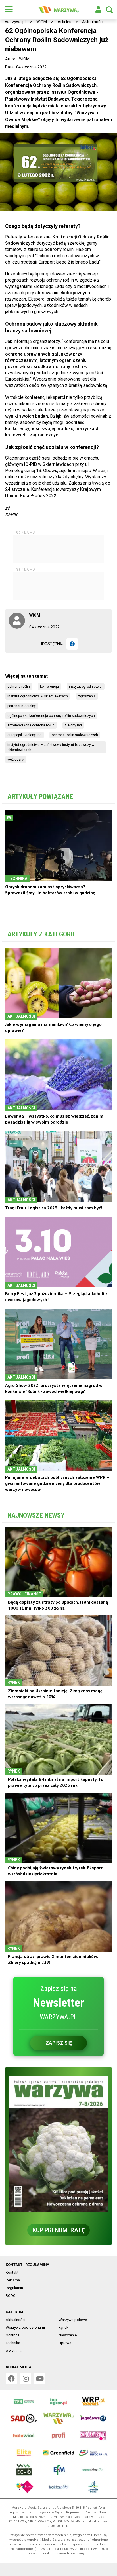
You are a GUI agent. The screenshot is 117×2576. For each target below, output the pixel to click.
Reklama (13, 2292)
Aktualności (93, 22)
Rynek (63, 2339)
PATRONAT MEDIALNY (22, 718)
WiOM (42, 22)
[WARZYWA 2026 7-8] (58, 2156)
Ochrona (13, 2347)
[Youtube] (40, 2391)
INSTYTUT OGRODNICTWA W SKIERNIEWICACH (38, 708)
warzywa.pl (15, 22)
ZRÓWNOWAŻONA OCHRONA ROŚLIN (31, 737)
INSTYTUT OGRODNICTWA (86, 699)
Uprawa (65, 2355)
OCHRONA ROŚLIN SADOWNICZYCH (75, 747)
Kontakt (12, 2284)
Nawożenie (68, 2347)
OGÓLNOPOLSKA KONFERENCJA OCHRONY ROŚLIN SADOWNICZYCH (51, 728)
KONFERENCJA (49, 699)
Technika (13, 2355)
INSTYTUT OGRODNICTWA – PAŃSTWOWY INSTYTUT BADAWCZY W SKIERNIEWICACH (51, 759)
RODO (11, 2307)
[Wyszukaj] (109, 10)
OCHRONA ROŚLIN (19, 699)
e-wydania (14, 2362)
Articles (64, 22)
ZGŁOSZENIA (87, 708)
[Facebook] (72, 656)
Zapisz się (59, 2055)
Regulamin (14, 2300)
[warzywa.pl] (58, 10)
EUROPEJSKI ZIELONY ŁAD (24, 747)
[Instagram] (26, 2391)
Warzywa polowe (73, 2332)
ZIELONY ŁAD (73, 737)
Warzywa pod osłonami (25, 2339)
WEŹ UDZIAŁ (16, 771)
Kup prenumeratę (59, 2242)
